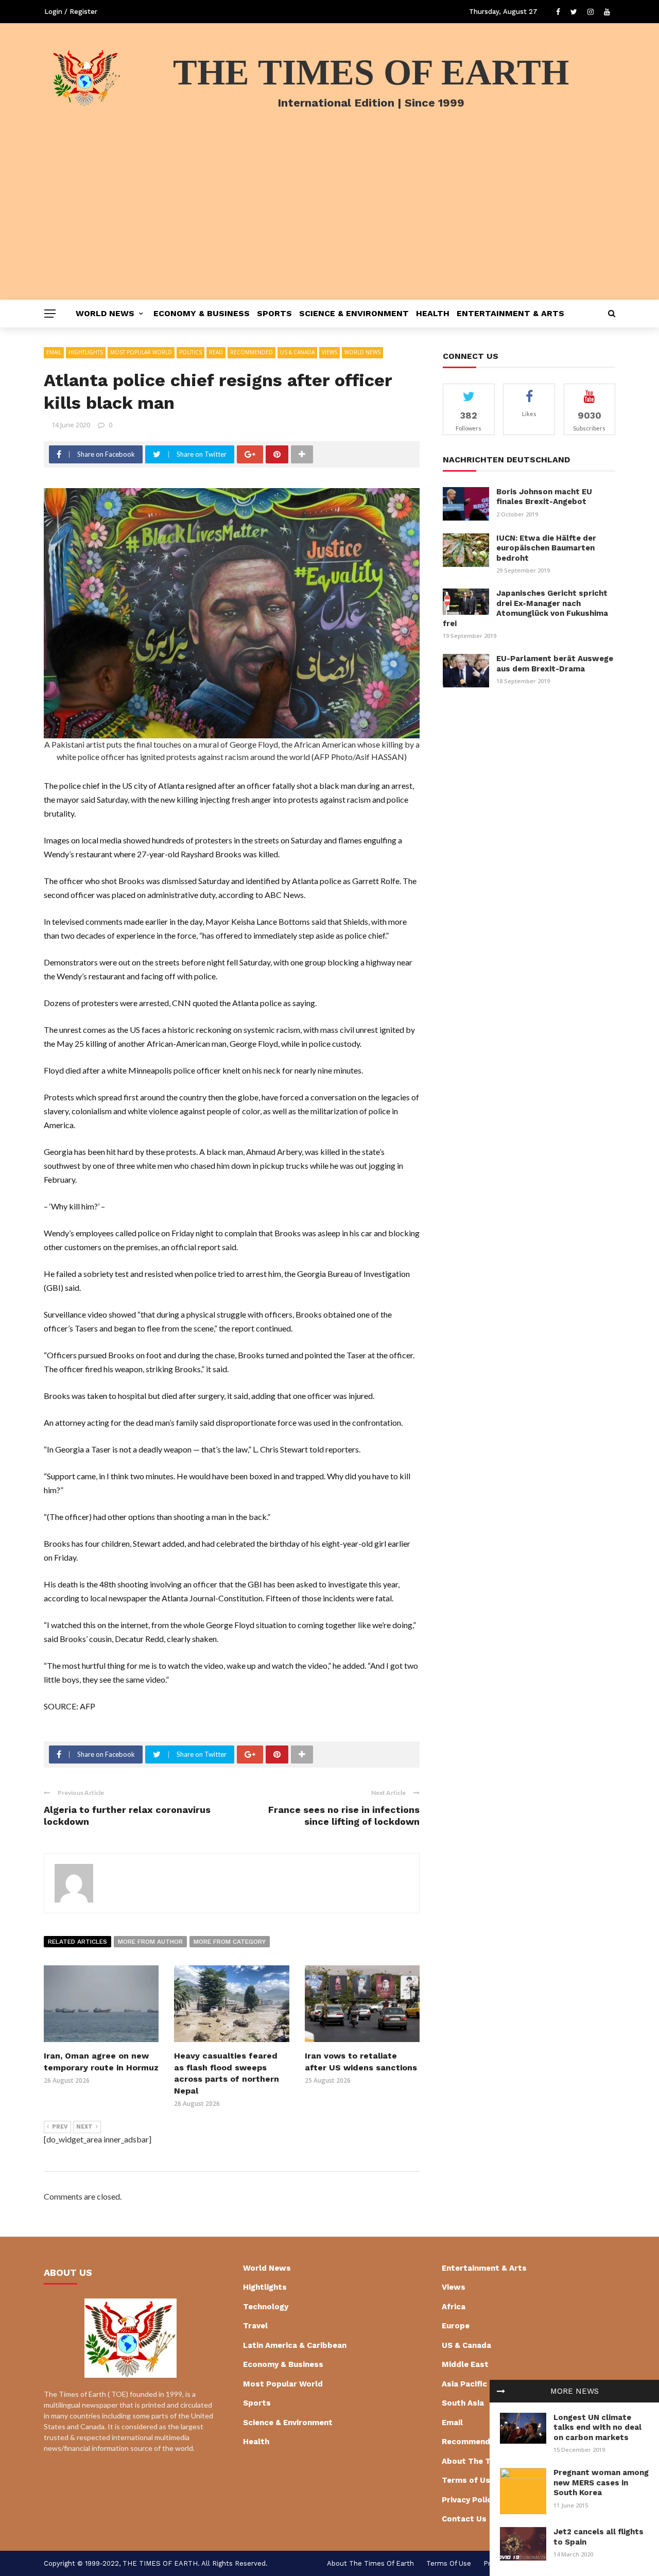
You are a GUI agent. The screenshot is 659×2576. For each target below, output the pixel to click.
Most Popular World (141, 352)
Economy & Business (202, 313)
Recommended (252, 352)
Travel (255, 2326)
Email (54, 352)
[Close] (501, 2391)
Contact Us (464, 2519)
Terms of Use (468, 2480)
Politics (190, 352)
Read (216, 352)
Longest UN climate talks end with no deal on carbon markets (597, 2427)
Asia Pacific (464, 2384)
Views (329, 352)
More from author (150, 1942)
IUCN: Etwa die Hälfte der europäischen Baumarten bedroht (546, 548)
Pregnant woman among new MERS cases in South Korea (601, 2483)
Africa (454, 2307)
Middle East (465, 2364)
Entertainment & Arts (510, 313)
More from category (230, 1942)
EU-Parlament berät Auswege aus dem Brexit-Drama (555, 664)
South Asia (463, 2403)
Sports (274, 313)
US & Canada (297, 352)
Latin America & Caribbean (295, 2345)
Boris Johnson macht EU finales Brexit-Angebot (544, 497)
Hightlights (86, 352)
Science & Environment (354, 313)
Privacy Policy (469, 2500)
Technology (266, 2307)
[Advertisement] (329, 222)
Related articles (77, 1942)
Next (84, 2127)
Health (433, 313)
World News (105, 313)
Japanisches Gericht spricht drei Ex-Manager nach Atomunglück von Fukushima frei (525, 608)
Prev (60, 2127)
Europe (456, 2326)
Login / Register (71, 12)
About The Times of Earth (370, 2563)
